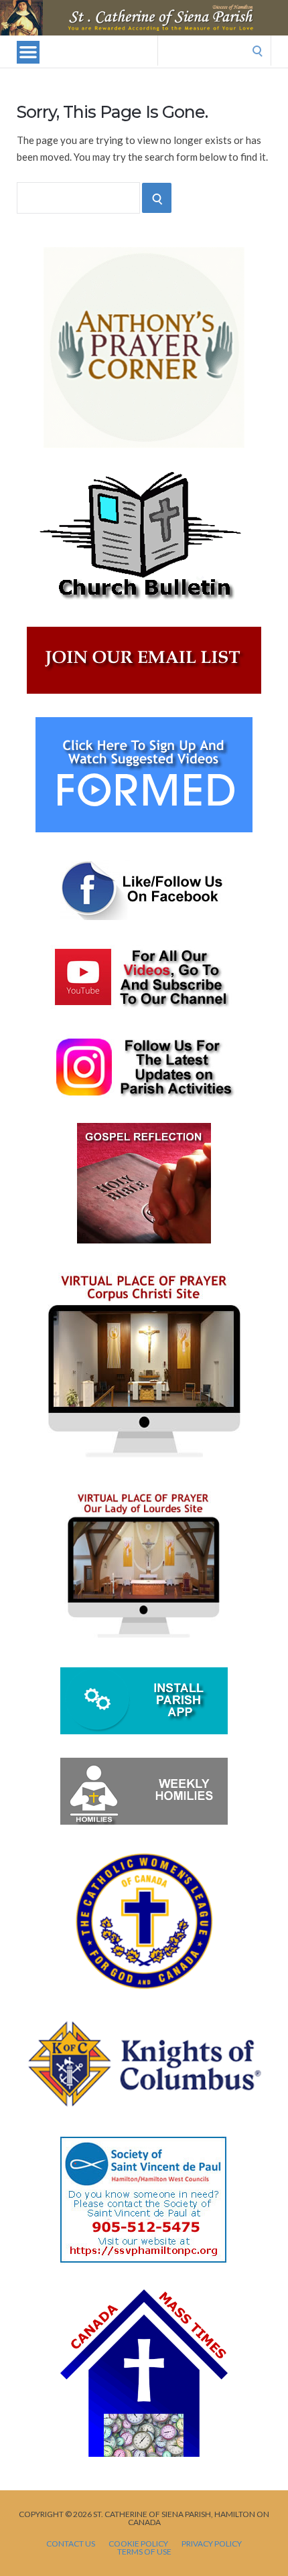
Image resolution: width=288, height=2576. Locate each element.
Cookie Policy (138, 2544)
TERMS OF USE (144, 2552)
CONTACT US (71, 2544)
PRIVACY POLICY (212, 2544)
